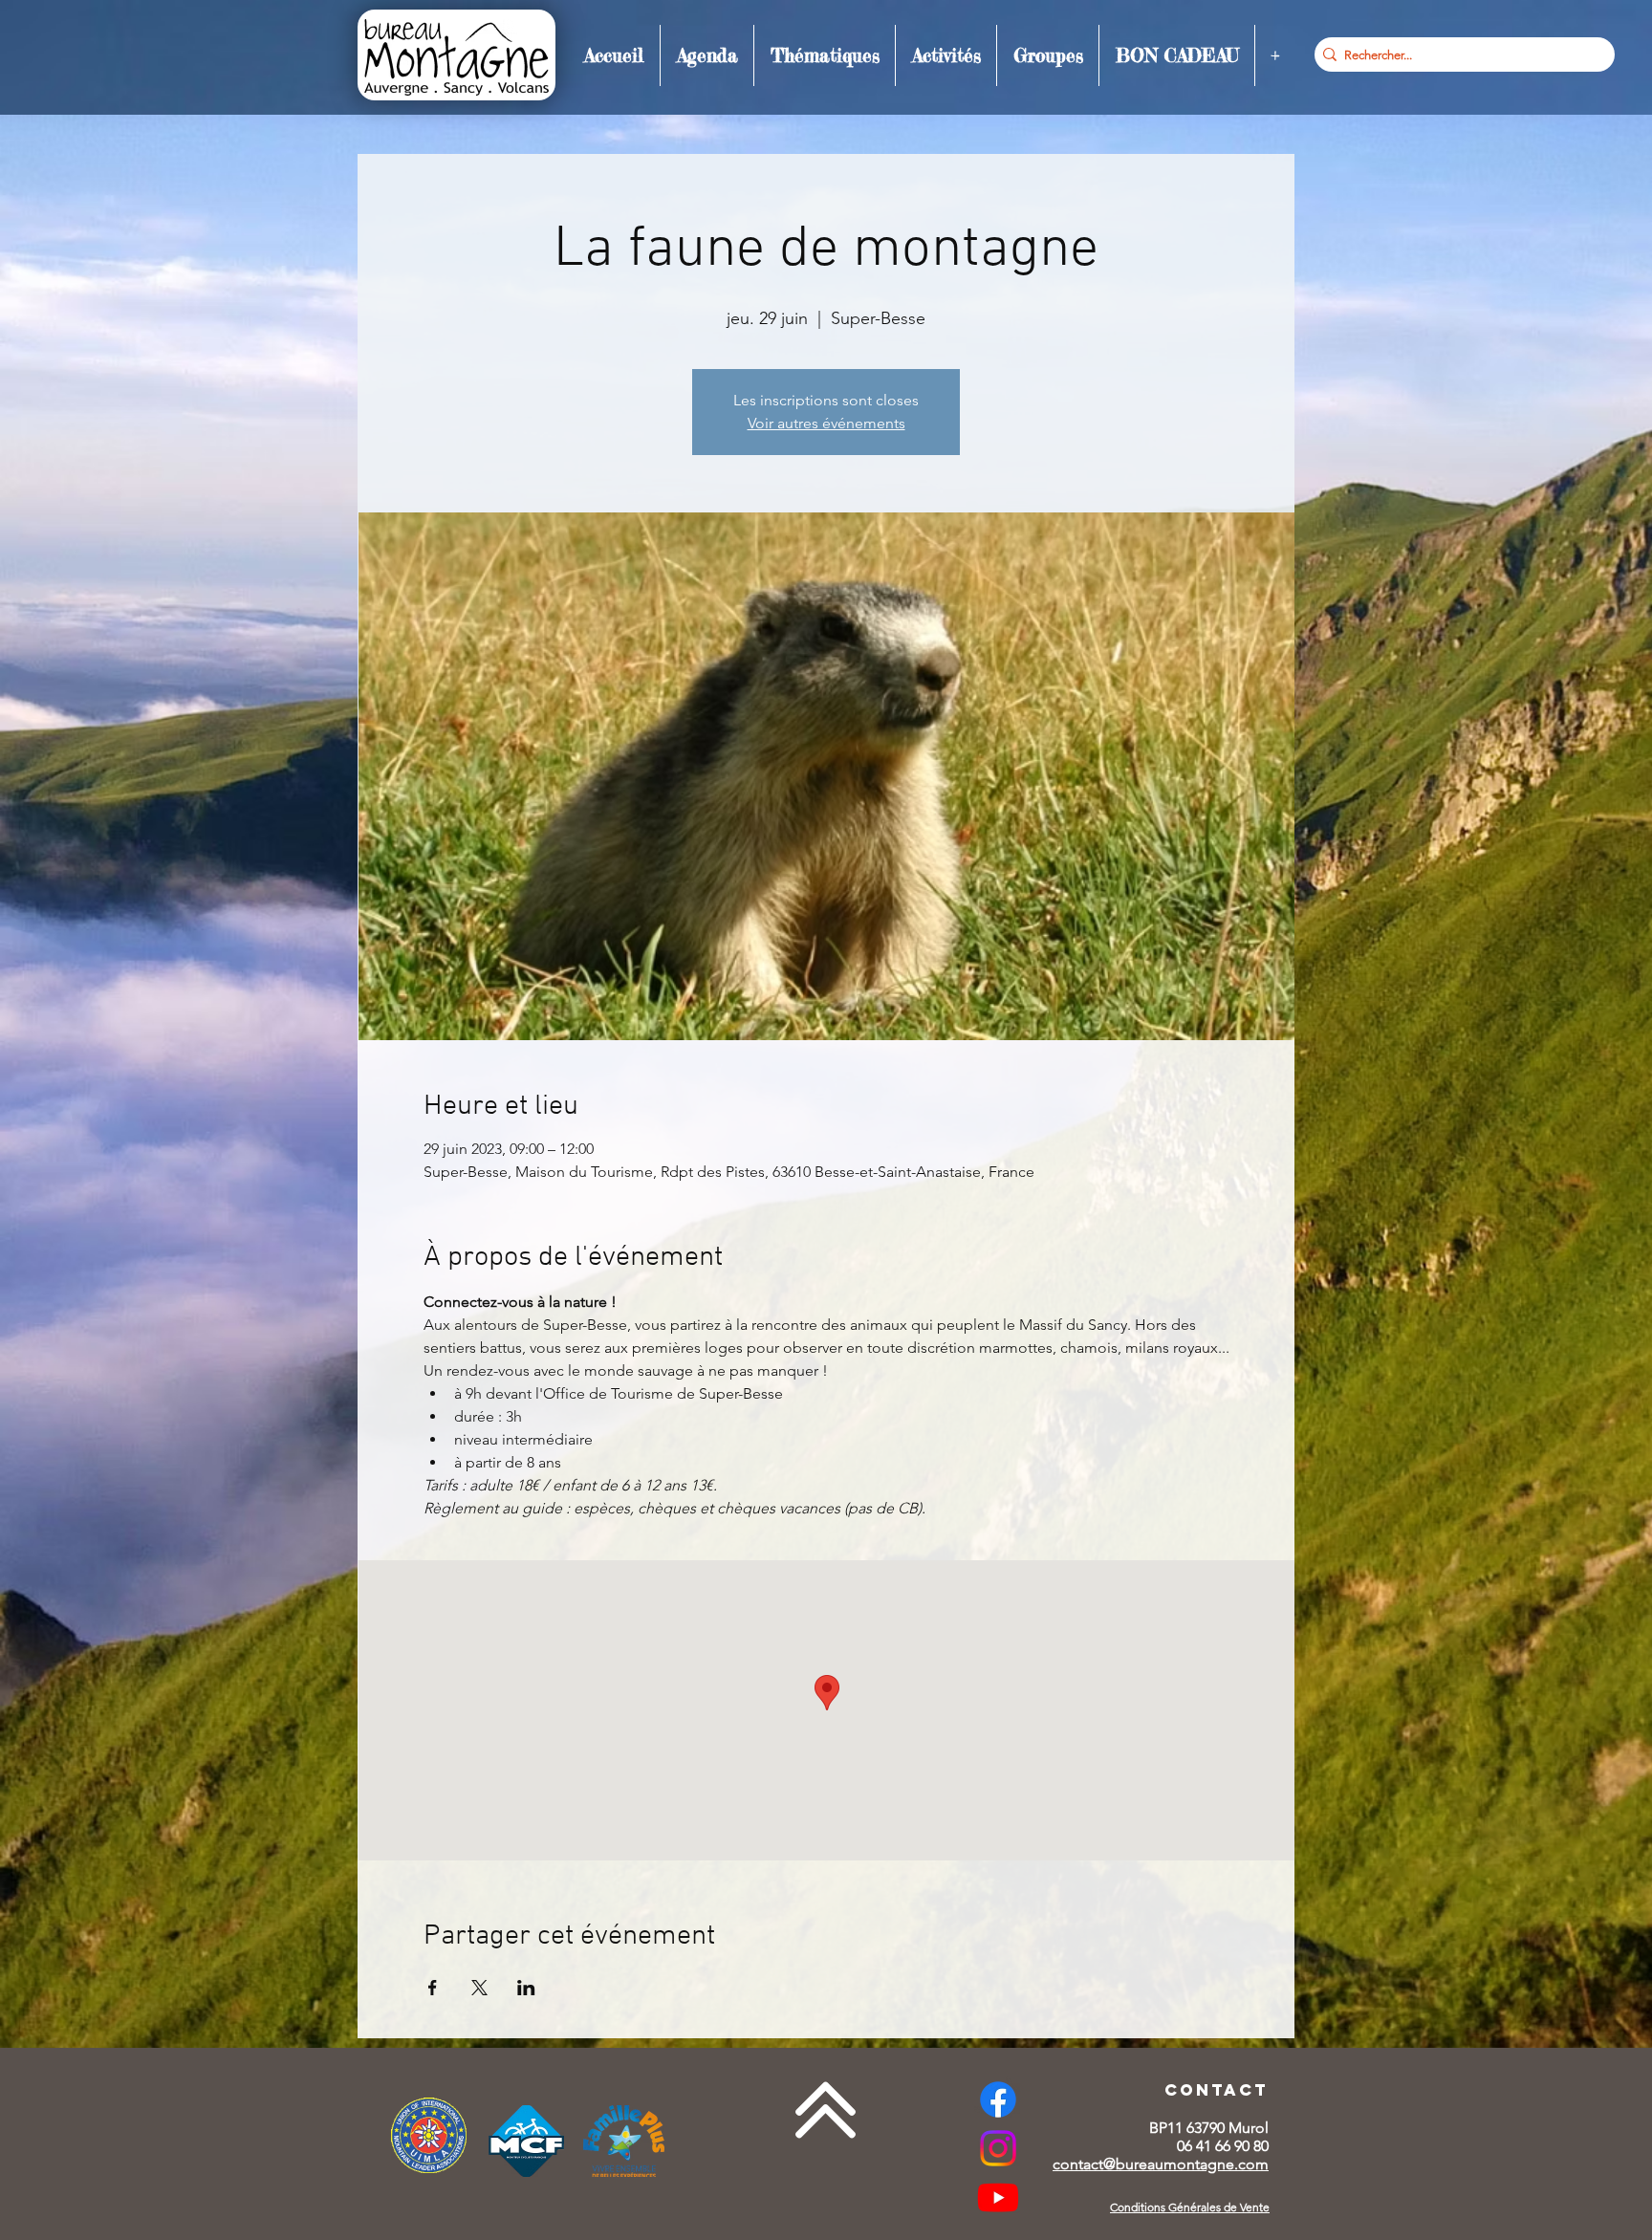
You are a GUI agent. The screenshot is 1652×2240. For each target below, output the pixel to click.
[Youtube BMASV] (998, 2197)
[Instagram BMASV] (998, 2148)
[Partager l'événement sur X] (479, 1988)
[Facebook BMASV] (998, 2099)
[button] (707, 55)
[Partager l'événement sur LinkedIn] (526, 1988)
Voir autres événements (826, 423)
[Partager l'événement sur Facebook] (433, 1988)
